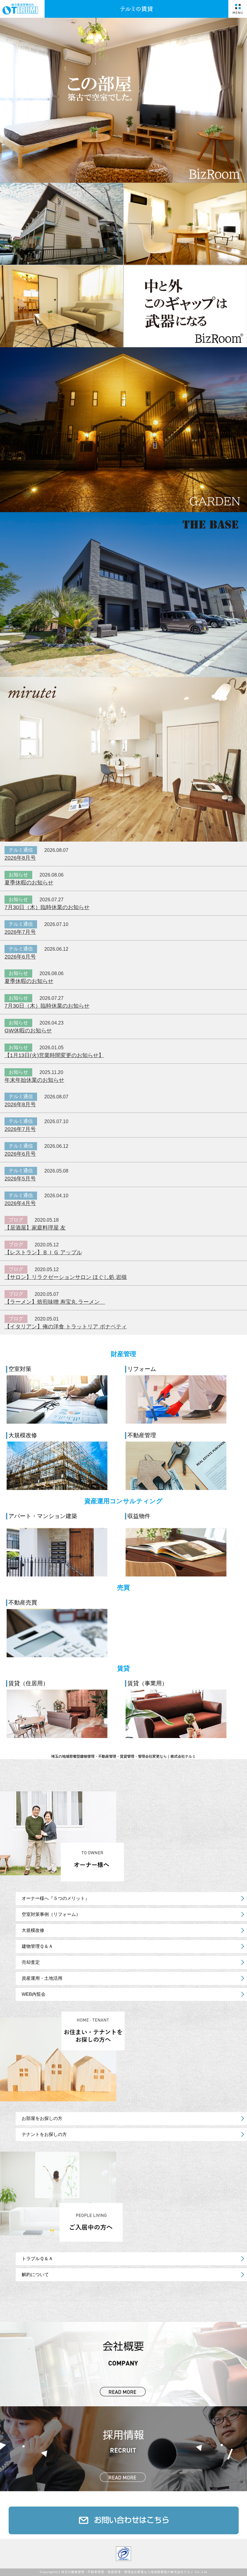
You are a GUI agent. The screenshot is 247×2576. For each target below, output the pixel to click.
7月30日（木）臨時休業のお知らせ (47, 907)
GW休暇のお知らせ (28, 1031)
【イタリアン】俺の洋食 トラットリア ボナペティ (66, 1327)
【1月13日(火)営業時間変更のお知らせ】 (54, 1055)
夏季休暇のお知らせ (29, 883)
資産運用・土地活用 (42, 1978)
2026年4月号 (20, 1203)
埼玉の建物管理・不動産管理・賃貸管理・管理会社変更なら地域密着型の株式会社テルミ (127, 2572)
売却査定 (31, 1962)
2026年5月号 (20, 1179)
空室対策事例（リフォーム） (51, 1914)
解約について (35, 2274)
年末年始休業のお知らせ (34, 1080)
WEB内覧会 (34, 1994)
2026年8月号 (20, 858)
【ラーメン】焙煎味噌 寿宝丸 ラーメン (55, 1302)
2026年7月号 (20, 932)
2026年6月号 (20, 957)
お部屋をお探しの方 (42, 2118)
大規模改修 (33, 1930)
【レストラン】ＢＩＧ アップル (43, 1252)
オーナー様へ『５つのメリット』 (56, 1898)
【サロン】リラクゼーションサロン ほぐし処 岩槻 (66, 1277)
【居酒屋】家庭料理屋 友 (35, 1228)
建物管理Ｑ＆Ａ (37, 1946)
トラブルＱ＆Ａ (37, 2258)
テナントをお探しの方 (44, 2134)
